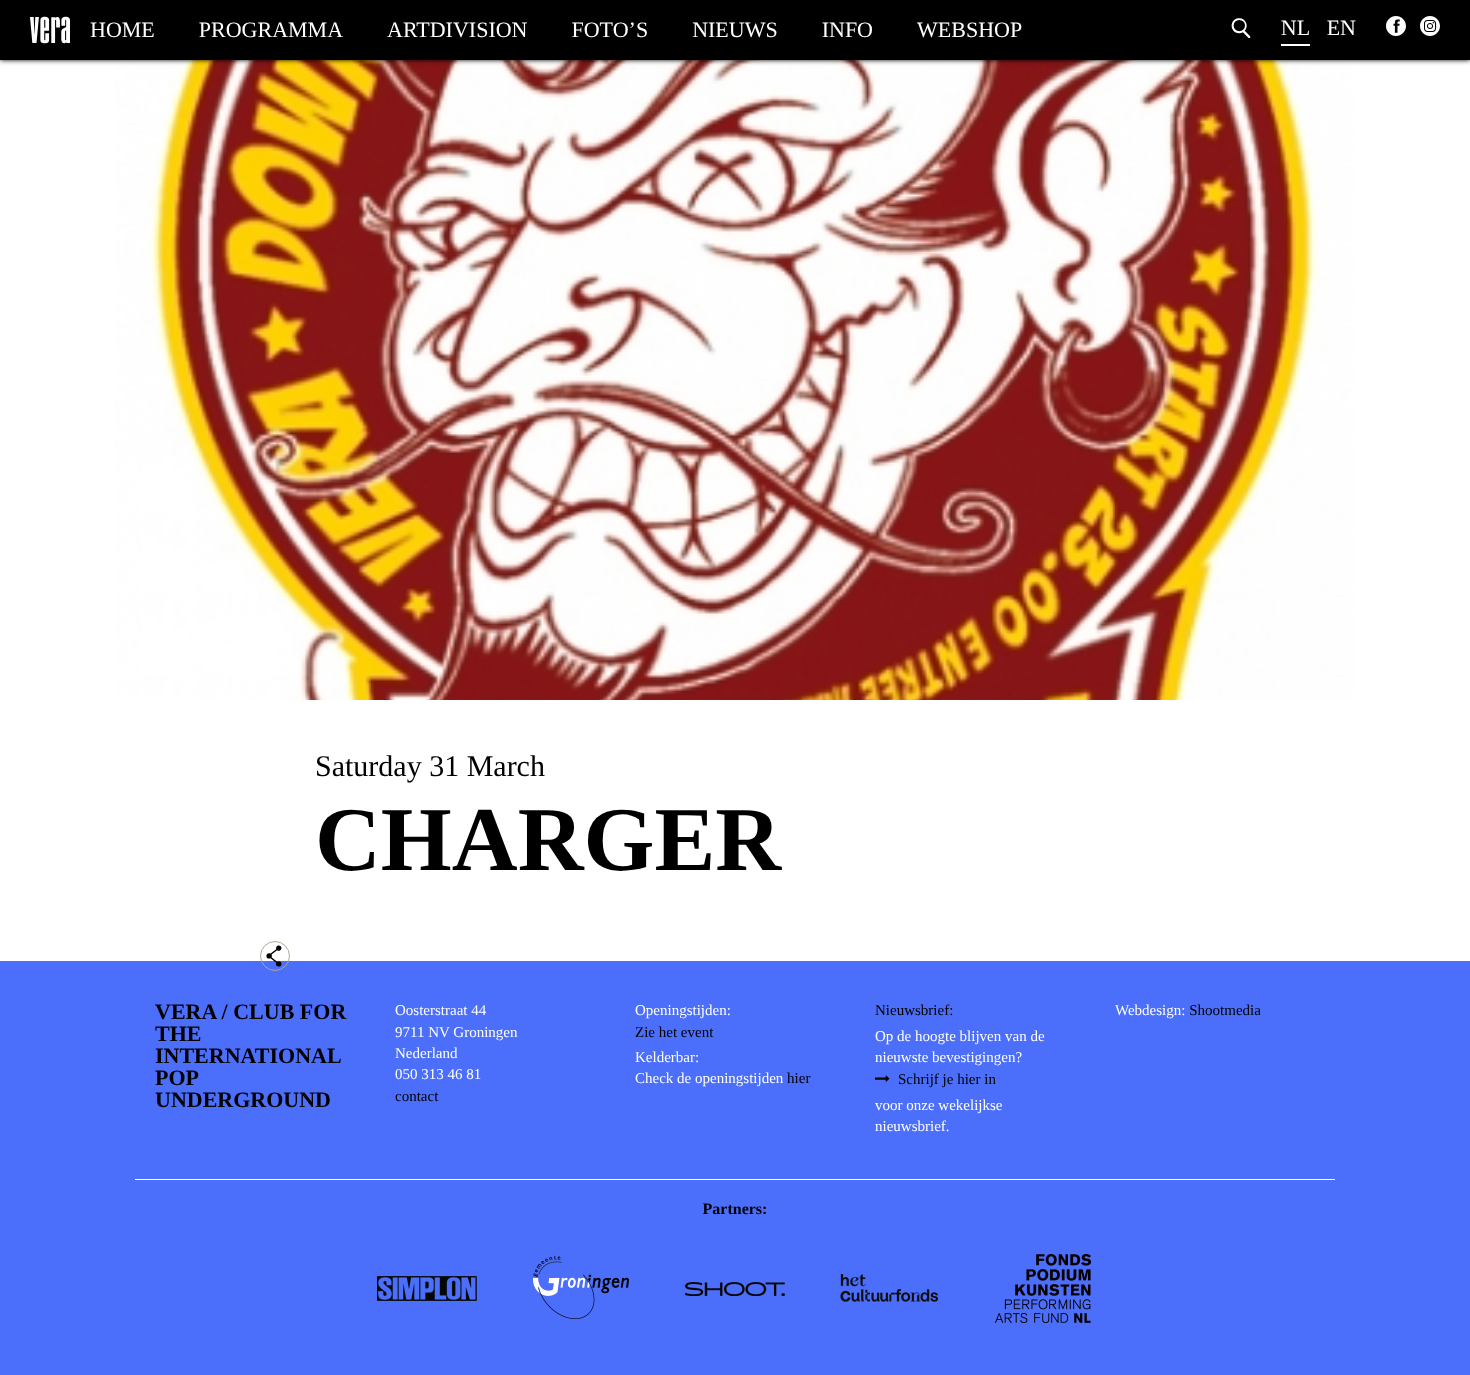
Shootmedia (1225, 1011)
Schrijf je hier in (947, 1080)
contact (416, 1097)
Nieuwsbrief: (914, 1011)
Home (122, 29)
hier (798, 1079)
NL (1295, 27)
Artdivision (457, 29)
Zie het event (674, 1033)
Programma (271, 29)
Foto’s (610, 29)
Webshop (969, 29)
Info (847, 29)
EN (1341, 27)
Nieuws (735, 29)
